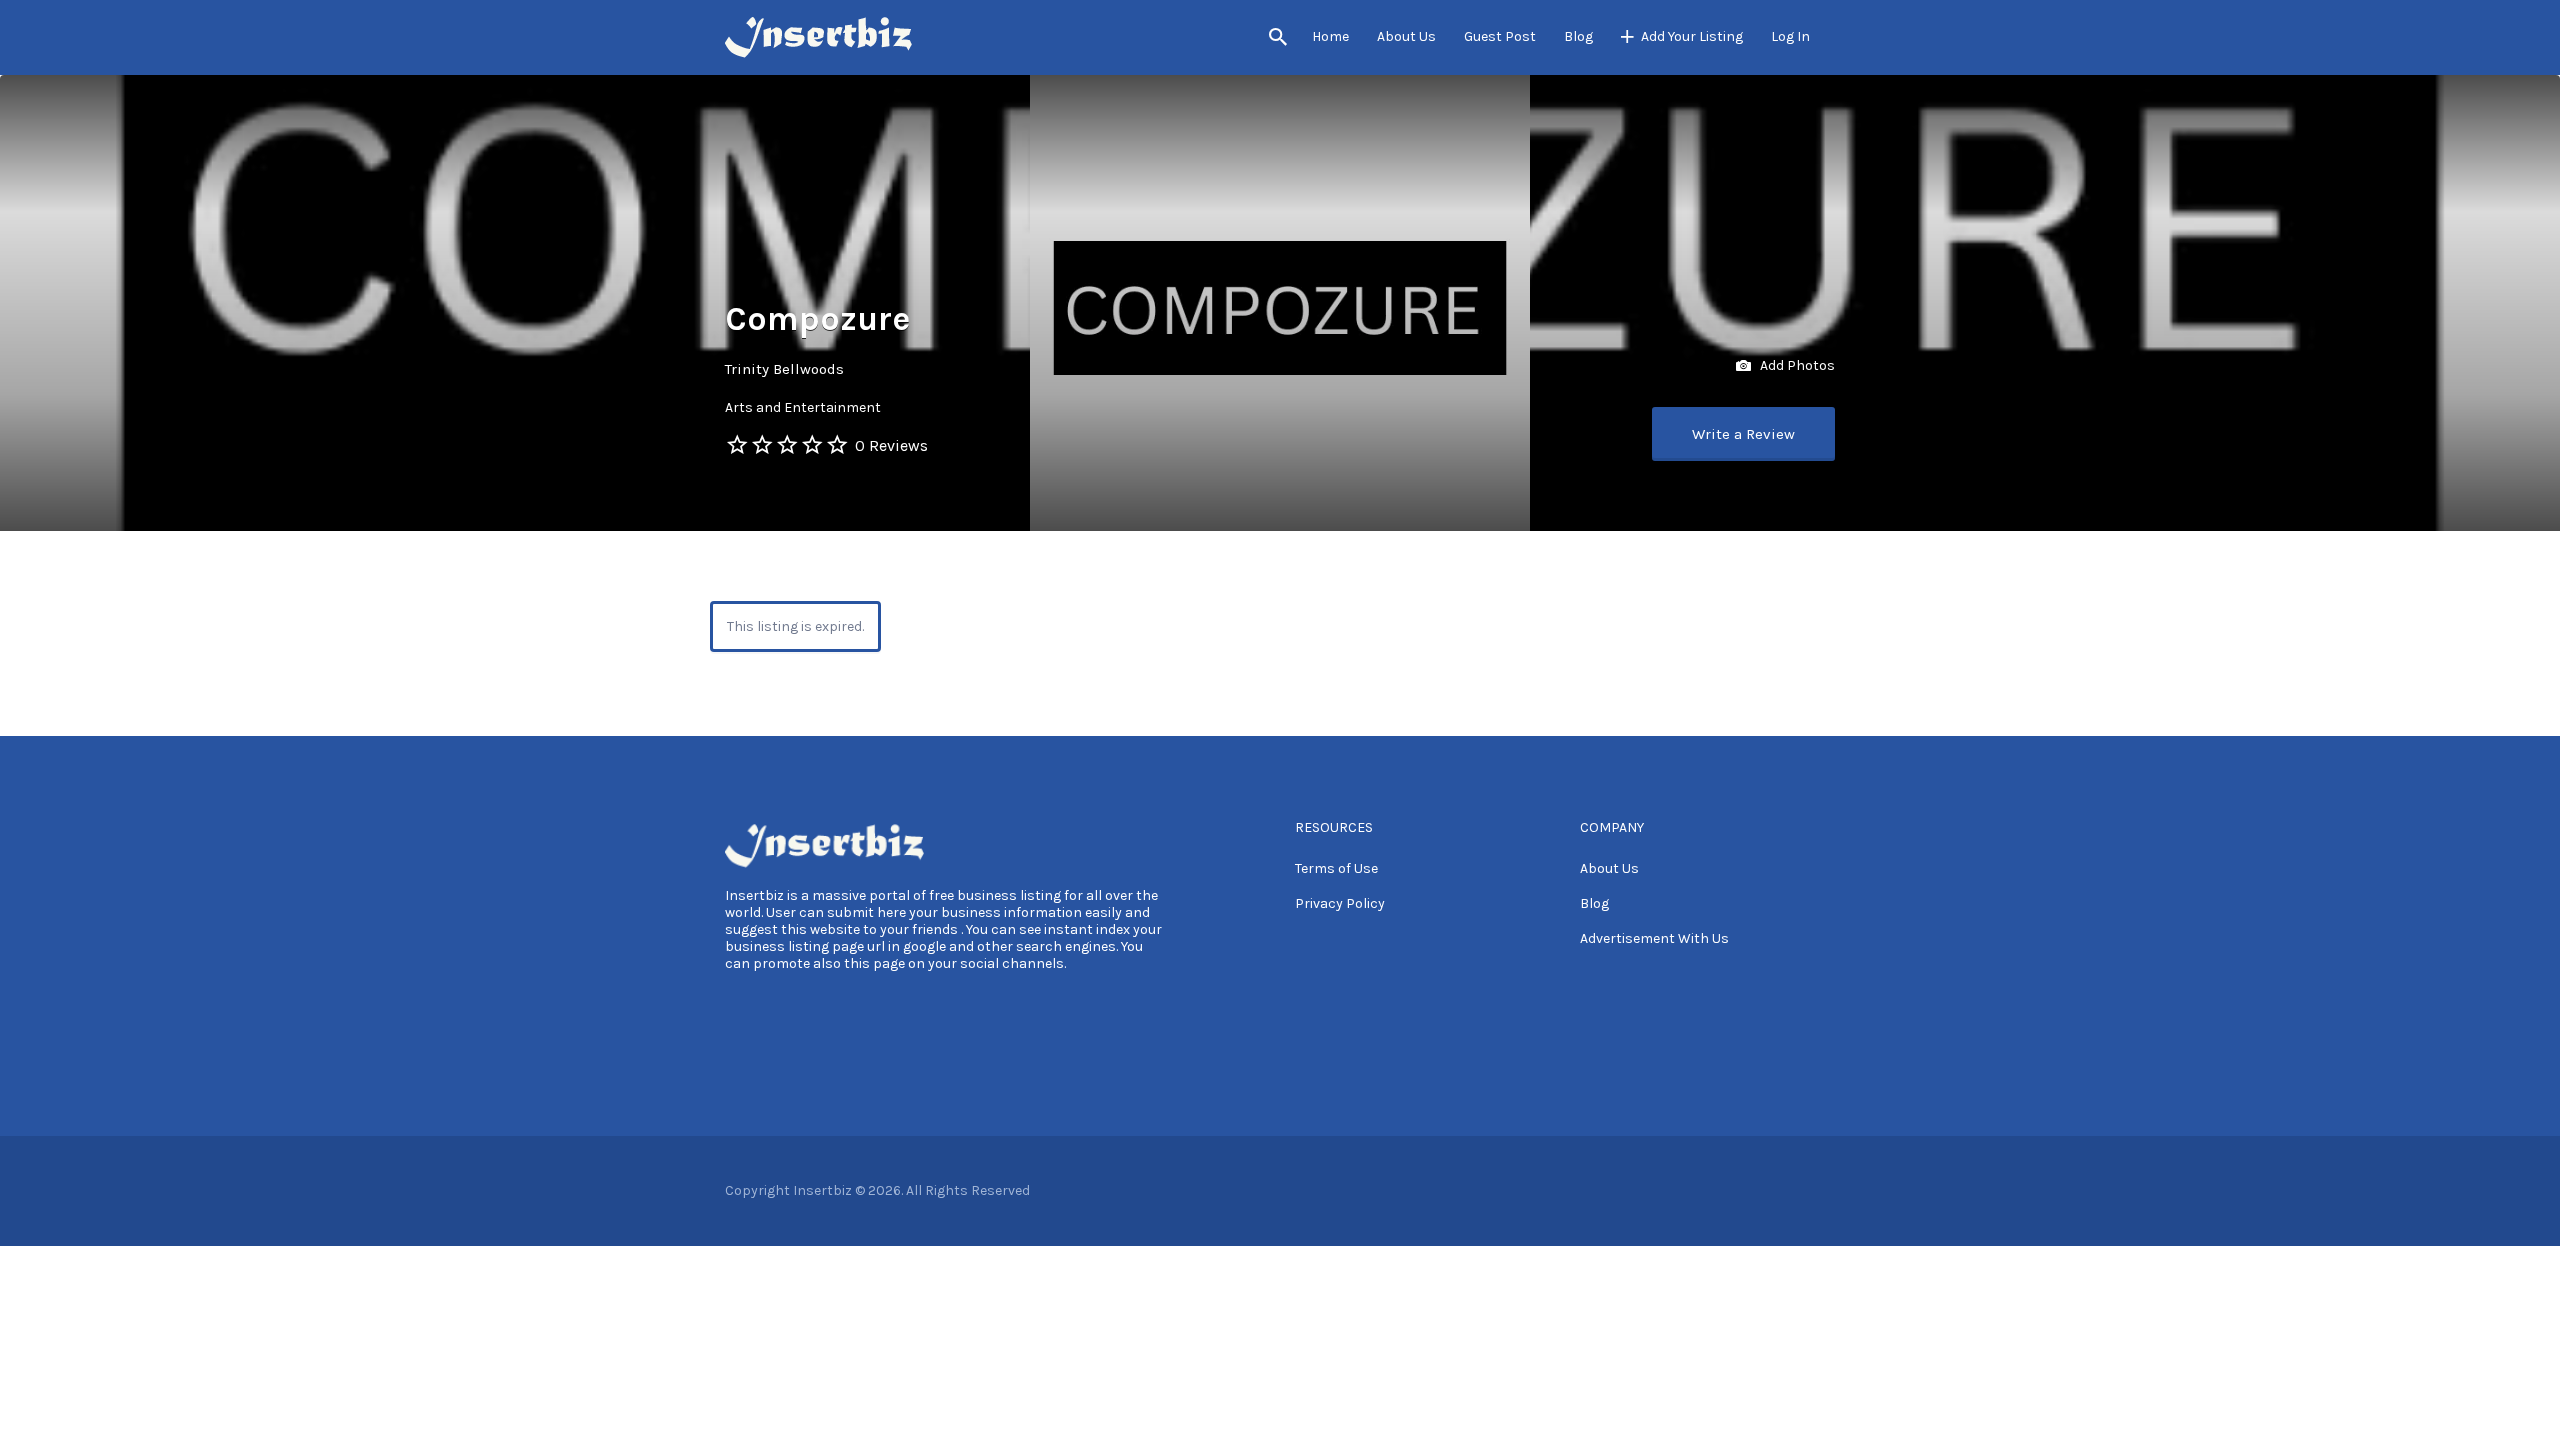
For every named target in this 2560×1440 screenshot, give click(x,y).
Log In (1790, 36)
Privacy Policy (1340, 903)
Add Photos (1796, 365)
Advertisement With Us (1654, 938)
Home (1330, 36)
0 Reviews (891, 445)
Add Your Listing (1692, 36)
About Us (1406, 36)
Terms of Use (1336, 868)
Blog (1578, 36)
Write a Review (1743, 434)
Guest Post (1500, 36)
